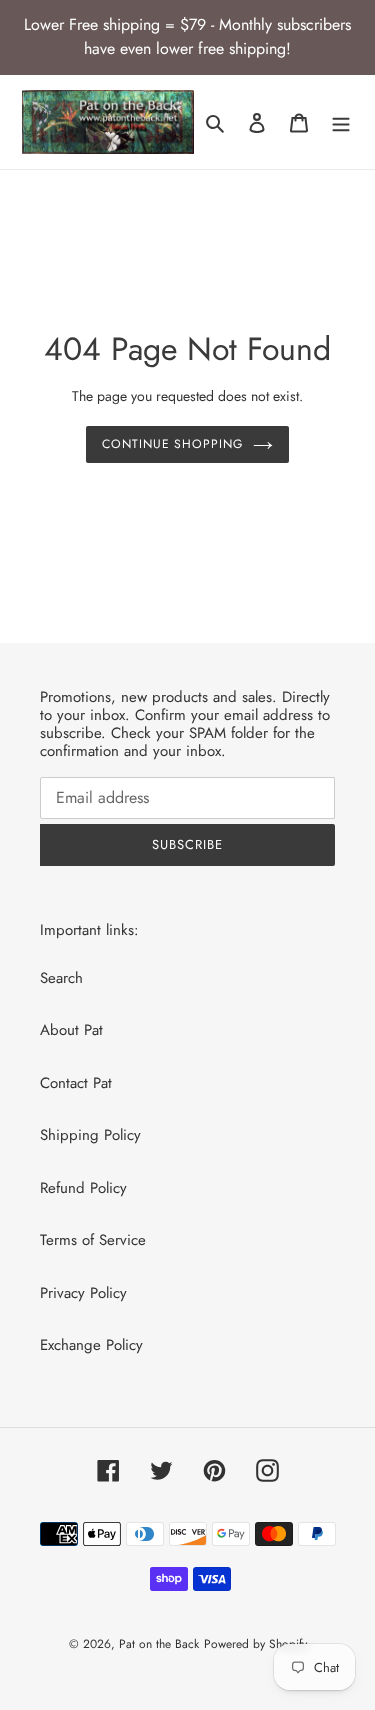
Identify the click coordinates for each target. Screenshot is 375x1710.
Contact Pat (76, 1083)
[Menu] (341, 122)
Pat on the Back (159, 1644)
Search (61, 978)
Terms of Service (93, 1240)
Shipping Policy (90, 1135)
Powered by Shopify (255, 1644)
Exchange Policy (91, 1345)
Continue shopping (173, 444)
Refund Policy (83, 1188)
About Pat (71, 1030)
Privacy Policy (83, 1293)
